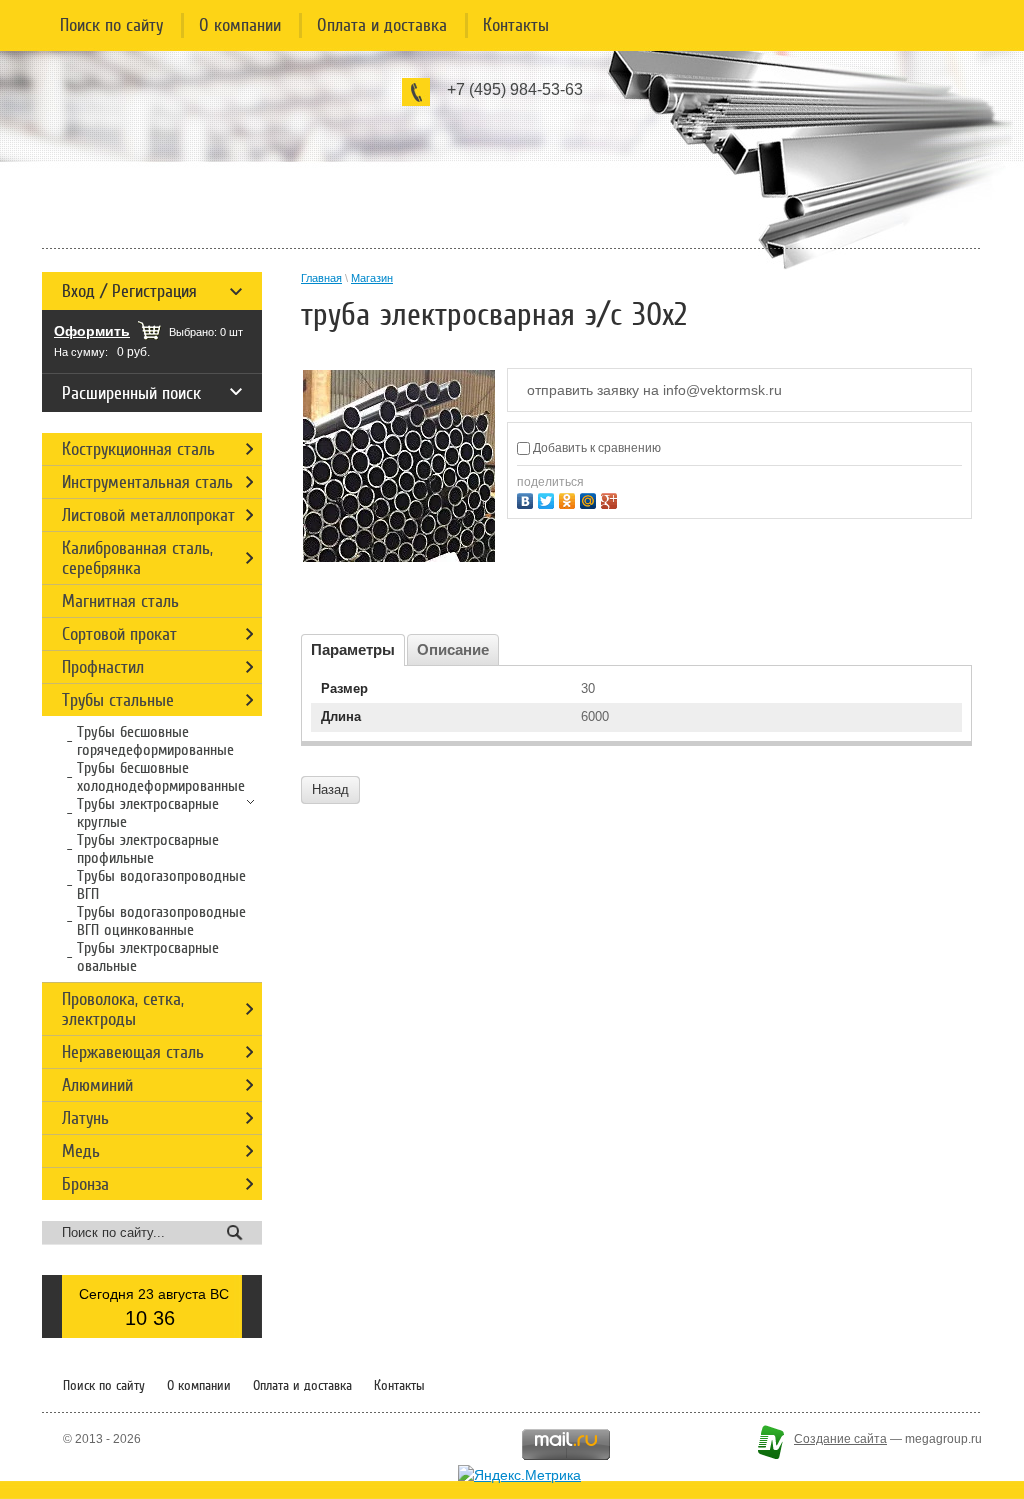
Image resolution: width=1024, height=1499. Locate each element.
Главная (321, 278)
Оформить (92, 331)
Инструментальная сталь (147, 482)
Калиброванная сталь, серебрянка (137, 558)
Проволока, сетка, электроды (123, 1009)
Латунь (85, 1118)
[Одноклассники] (569, 498)
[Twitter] (548, 498)
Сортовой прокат (119, 634)
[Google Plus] (611, 498)
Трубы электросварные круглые (148, 813)
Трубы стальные (118, 700)
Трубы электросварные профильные (148, 849)
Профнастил (103, 667)
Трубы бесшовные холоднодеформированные (161, 777)
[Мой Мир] (590, 498)
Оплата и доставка (382, 25)
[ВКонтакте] (527, 498)
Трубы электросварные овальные (148, 957)
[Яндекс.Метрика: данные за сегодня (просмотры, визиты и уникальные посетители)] (519, 1475)
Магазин (372, 278)
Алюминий (97, 1085)
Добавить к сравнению (595, 448)
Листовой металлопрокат (148, 515)
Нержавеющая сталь (133, 1052)
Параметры (353, 649)
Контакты (516, 25)
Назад (330, 789)
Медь (81, 1151)
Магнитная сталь (120, 601)
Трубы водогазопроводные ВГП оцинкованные (161, 921)
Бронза (85, 1184)
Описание (453, 649)
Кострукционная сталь (138, 449)
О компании (240, 25)
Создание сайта (840, 1439)
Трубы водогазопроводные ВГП (161, 885)
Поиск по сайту (111, 25)
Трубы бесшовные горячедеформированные (155, 741)
